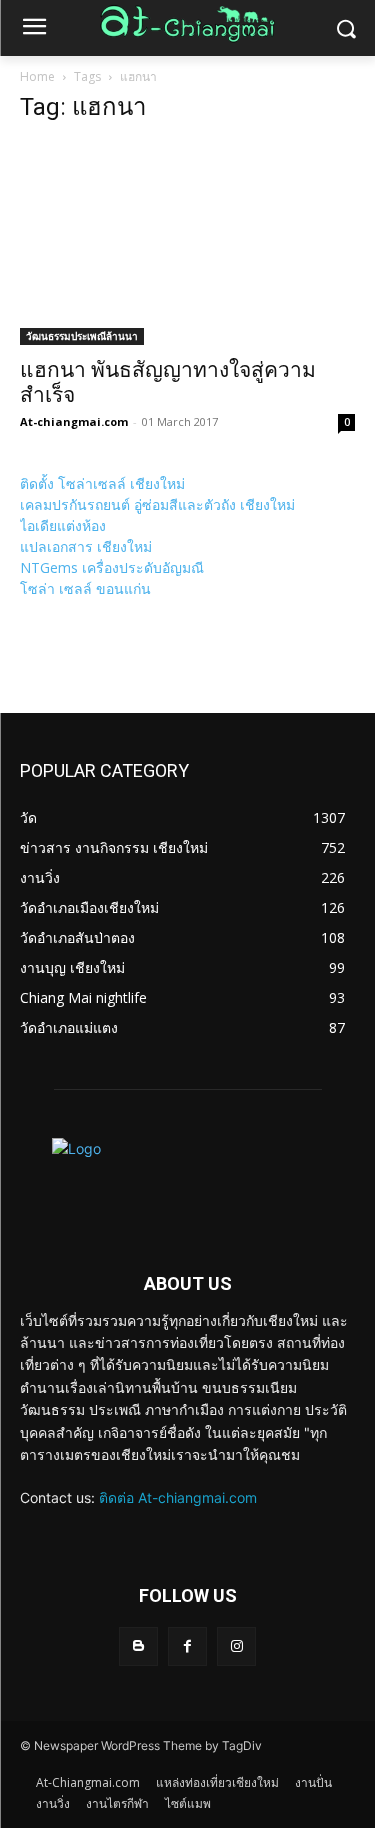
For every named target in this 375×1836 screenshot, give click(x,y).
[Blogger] (138, 1646)
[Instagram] (236, 1646)
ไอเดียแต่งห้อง (63, 525)
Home (37, 76)
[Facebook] (187, 1646)
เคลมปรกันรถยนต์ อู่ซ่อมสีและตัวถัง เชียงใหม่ (157, 504)
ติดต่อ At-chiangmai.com (178, 1497)
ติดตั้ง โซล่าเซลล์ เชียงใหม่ (102, 483)
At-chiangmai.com (74, 421)
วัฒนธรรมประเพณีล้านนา (82, 336)
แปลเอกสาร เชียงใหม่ (86, 546)
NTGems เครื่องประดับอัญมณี (112, 567)
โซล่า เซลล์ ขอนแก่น (85, 588)
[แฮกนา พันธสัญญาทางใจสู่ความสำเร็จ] (187, 243)
